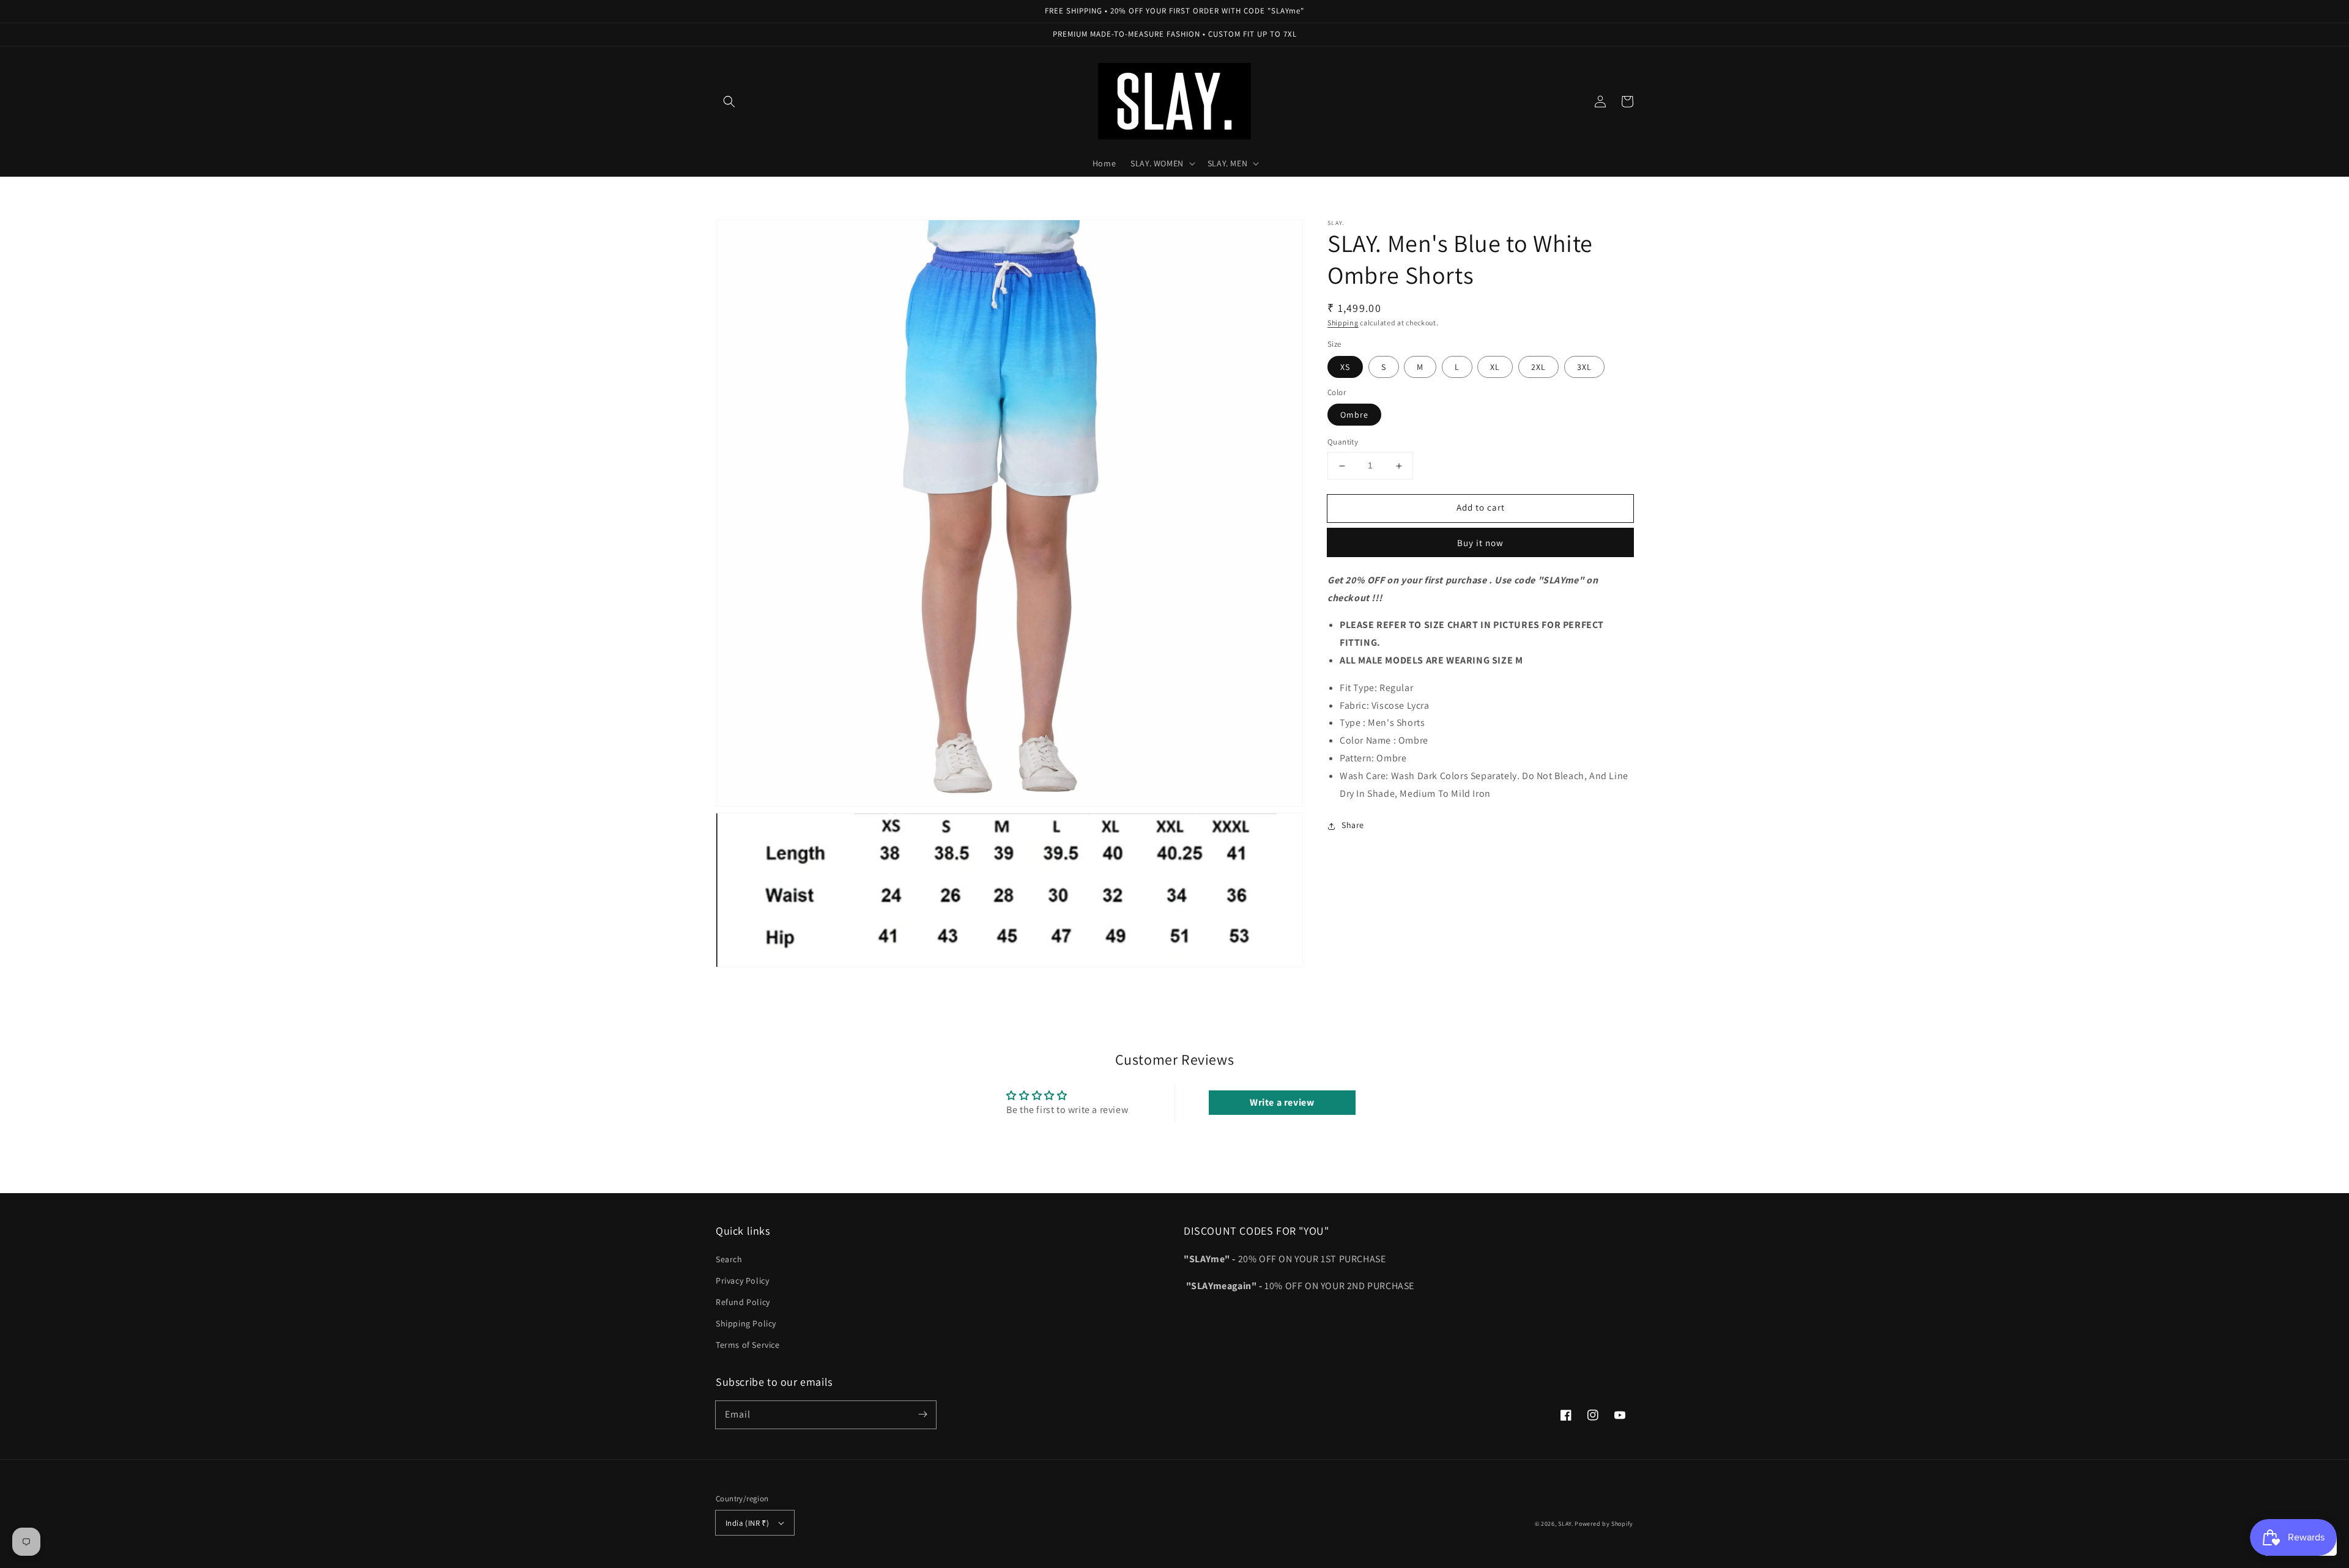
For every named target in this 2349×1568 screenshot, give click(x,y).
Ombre (1354, 415)
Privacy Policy (742, 1281)
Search (729, 1259)
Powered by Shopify (1604, 1524)
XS (1345, 367)
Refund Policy (743, 1302)
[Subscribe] (922, 1415)
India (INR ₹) (747, 1523)
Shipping (1343, 323)
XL (1495, 367)
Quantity (1343, 442)
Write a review (1282, 1102)
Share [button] (1353, 826)
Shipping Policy (746, 1323)
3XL (1584, 367)
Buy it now (1480, 543)
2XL (1538, 367)
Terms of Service (748, 1345)
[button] (729, 102)
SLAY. (1566, 1524)
